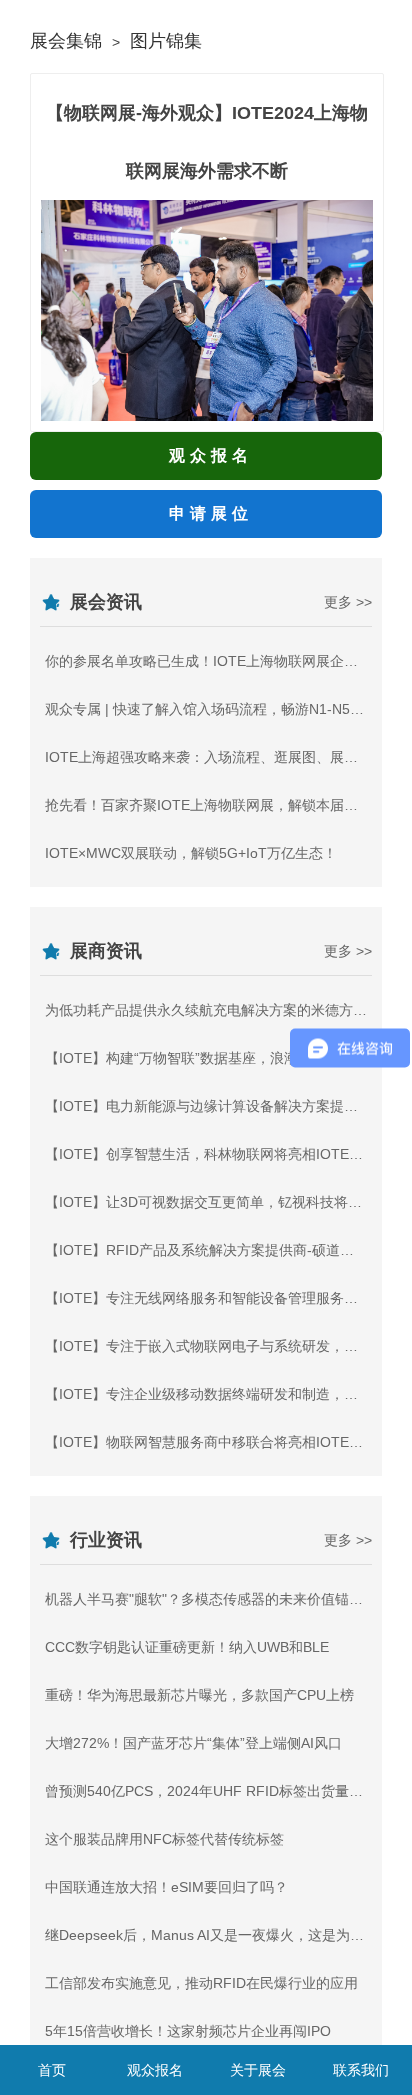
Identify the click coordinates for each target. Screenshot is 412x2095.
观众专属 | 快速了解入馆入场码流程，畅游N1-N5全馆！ (218, 709)
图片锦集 (166, 41)
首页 (52, 2070)
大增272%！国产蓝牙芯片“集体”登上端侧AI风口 (193, 1743)
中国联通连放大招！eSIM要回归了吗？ (166, 1887)
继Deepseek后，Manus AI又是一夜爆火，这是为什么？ (218, 1935)
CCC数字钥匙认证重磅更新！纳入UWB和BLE (187, 1647)
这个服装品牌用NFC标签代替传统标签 (164, 1839)
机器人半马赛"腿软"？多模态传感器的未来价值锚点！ (211, 1599)
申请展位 (211, 513)
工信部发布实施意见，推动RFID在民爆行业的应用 (201, 1983)
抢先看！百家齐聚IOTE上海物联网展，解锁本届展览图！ (222, 805)
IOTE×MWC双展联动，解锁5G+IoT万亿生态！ (191, 853)
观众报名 (211, 455)
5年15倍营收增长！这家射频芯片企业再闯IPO (188, 2031)
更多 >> (348, 602)
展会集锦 (66, 41)
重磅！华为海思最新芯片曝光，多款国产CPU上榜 (199, 1695)
